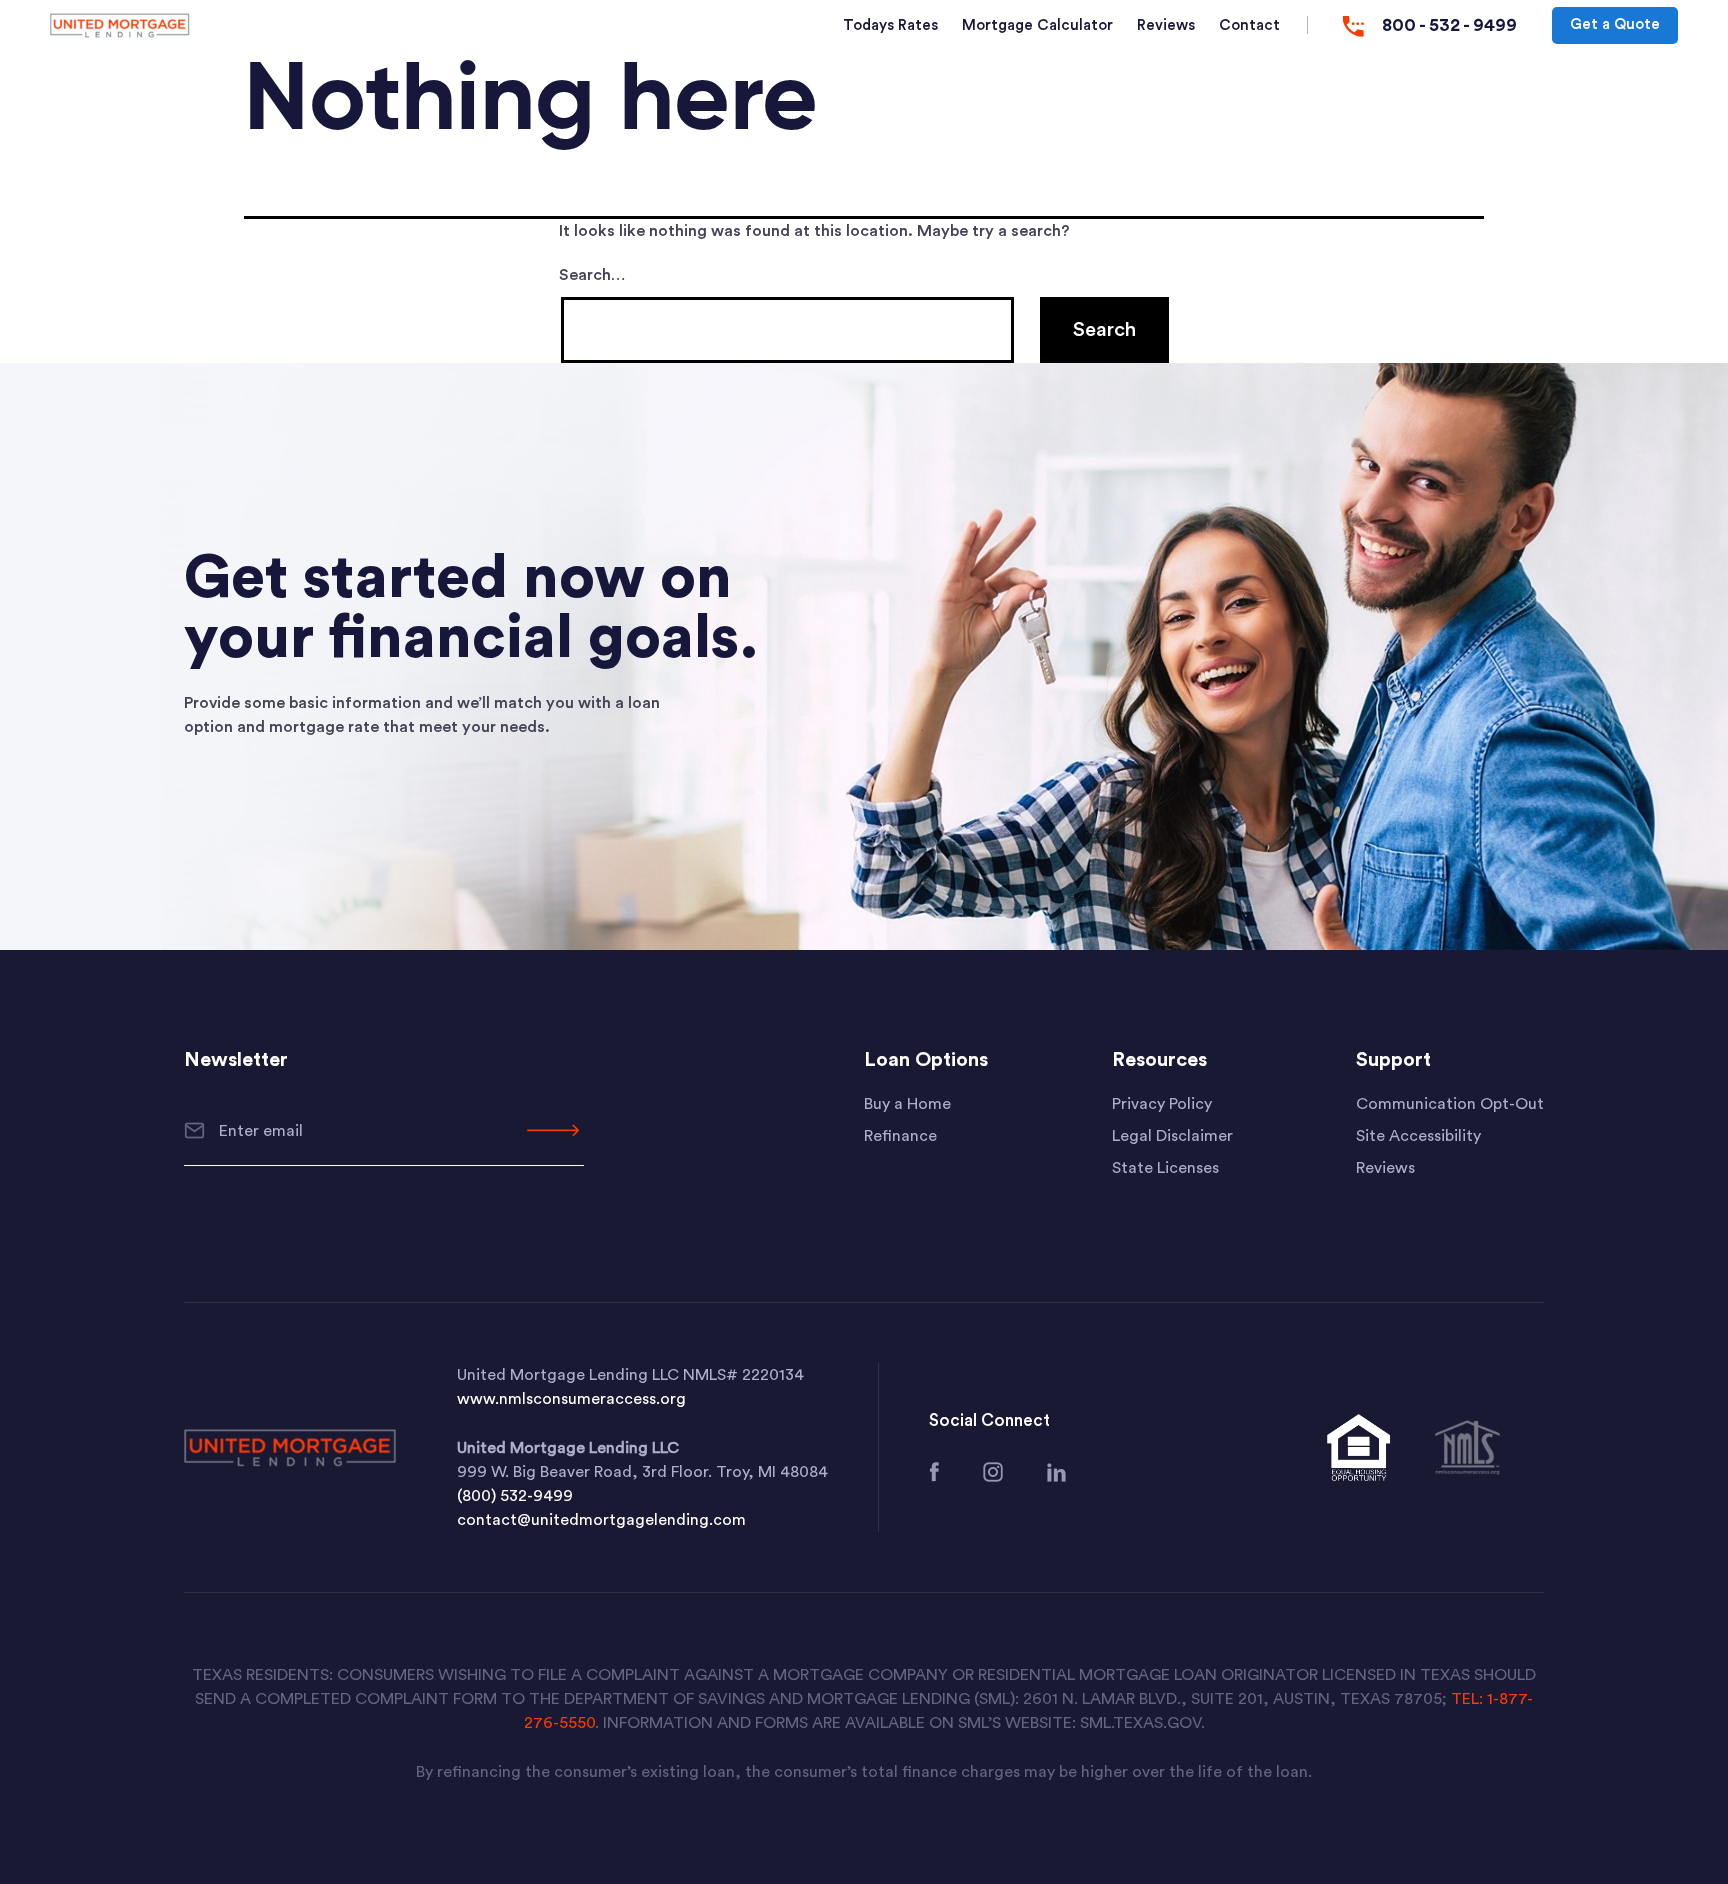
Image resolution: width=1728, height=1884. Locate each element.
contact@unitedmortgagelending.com (601, 1520)
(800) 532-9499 (515, 1496)
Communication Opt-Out (1450, 1104)
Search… (592, 275)
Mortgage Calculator (1037, 25)
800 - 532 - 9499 (1449, 25)
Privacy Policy (1162, 1104)
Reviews (1166, 25)
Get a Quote (1615, 24)
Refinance (900, 1136)
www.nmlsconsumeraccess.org (571, 1399)
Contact (1249, 25)
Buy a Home (907, 1104)
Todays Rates (890, 25)
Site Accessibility (1418, 1136)
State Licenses (1165, 1168)
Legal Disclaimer (1172, 1136)
